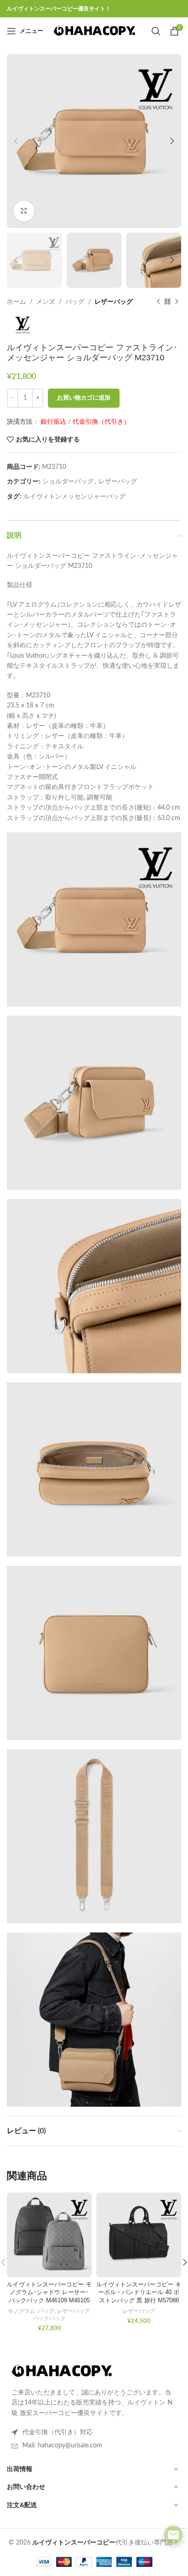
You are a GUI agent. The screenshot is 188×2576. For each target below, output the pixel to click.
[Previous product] (158, 302)
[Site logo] (94, 31)
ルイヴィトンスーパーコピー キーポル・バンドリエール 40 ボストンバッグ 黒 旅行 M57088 (139, 2293)
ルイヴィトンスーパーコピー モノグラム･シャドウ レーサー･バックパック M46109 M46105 (49, 2293)
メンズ (46, 302)
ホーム (16, 302)
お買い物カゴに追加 (84, 398)
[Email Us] (173, 2535)
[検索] (156, 31)
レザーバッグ (114, 302)
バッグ (75, 302)
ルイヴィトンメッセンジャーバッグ (74, 497)
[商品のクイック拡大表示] (24, 211)
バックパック (49, 2318)
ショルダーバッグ (68, 482)
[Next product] (177, 302)
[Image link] (62, 2371)
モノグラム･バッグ (31, 2311)
